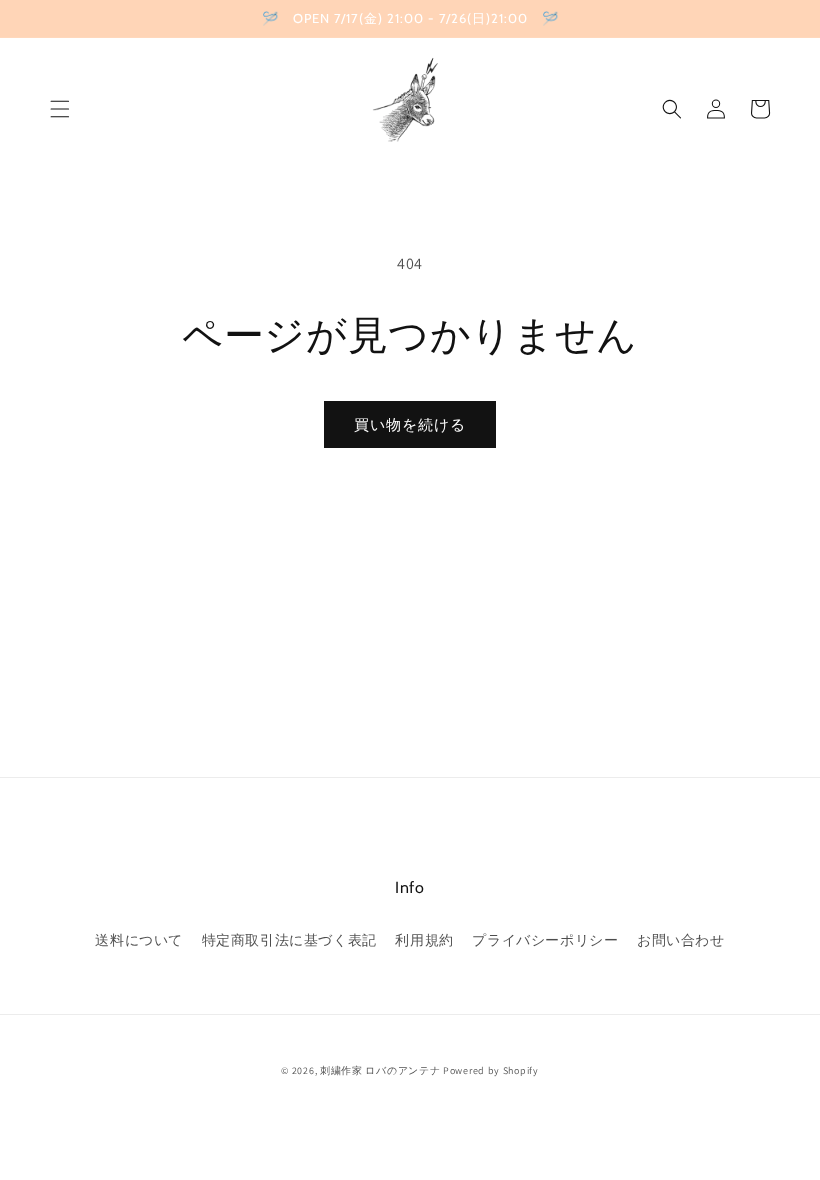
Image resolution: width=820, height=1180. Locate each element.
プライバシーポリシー (545, 940)
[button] (60, 109)
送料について (139, 940)
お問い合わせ (681, 940)
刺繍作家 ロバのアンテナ (380, 1070)
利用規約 (424, 940)
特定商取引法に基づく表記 (289, 940)
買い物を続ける (410, 424)
